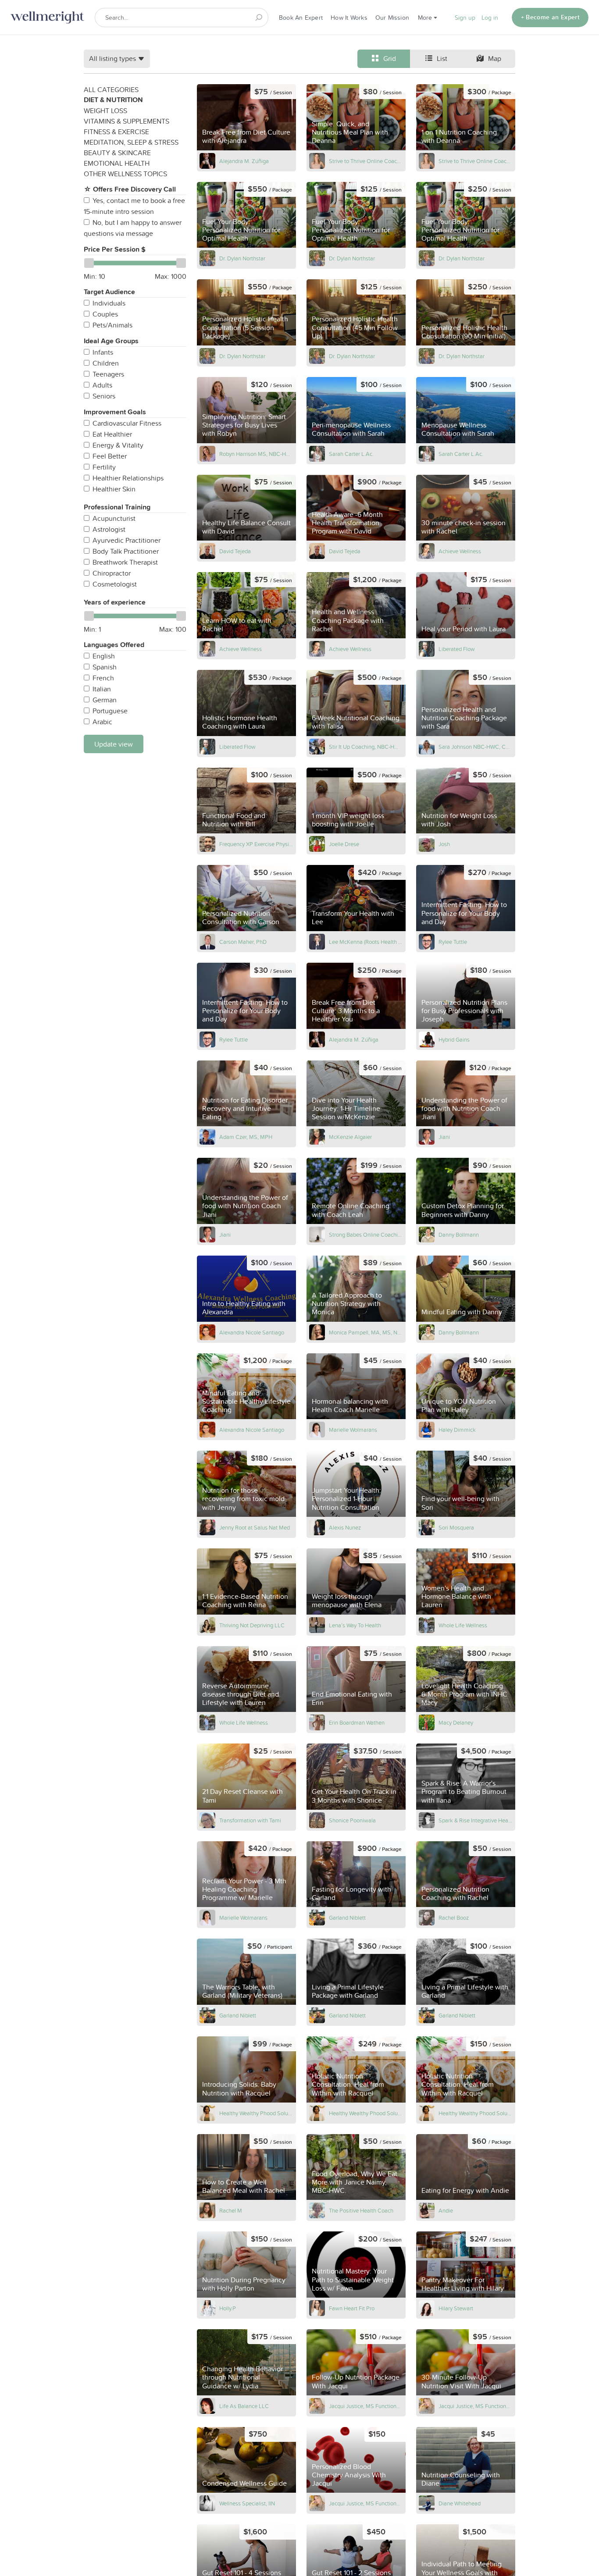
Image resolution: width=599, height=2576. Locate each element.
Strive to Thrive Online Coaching (366, 161)
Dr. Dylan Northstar (242, 258)
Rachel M (231, 2210)
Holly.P (228, 2308)
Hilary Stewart (456, 2308)
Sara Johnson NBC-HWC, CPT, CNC (476, 747)
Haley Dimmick (457, 1430)
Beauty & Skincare (117, 153)
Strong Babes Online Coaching (366, 1235)
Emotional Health (117, 163)
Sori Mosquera (456, 1527)
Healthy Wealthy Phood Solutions (256, 2113)
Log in (490, 18)
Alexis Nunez (345, 1527)
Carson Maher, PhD (243, 942)
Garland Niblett (347, 1918)
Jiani (444, 1137)
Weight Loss (105, 110)
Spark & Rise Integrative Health (476, 1820)
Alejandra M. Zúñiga (244, 161)
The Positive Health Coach (361, 2210)
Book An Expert (301, 18)
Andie (446, 2210)
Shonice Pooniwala (352, 1820)
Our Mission (392, 18)
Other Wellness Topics (125, 174)
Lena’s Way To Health (355, 1625)
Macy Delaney (456, 1722)
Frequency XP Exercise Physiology (256, 844)
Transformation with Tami (250, 1820)
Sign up (465, 18)
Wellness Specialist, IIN (247, 2503)
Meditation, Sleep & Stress (131, 142)
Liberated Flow (457, 649)
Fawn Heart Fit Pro (352, 2308)
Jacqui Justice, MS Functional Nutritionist (366, 2406)
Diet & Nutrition (113, 100)
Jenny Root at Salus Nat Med (255, 1527)
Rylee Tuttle (453, 942)
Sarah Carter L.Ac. (351, 454)
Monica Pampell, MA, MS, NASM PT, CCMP (366, 1332)
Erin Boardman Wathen (357, 1722)
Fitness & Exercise (116, 132)
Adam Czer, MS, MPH (246, 1137)
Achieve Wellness (460, 551)
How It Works (349, 18)
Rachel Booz (454, 1918)
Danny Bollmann (459, 1235)
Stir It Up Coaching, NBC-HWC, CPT (366, 747)
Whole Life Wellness (463, 1625)
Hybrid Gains (454, 1039)
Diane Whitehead (460, 2503)
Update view (114, 744)
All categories (111, 89)
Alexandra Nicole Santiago (252, 1332)
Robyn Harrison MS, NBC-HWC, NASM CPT (256, 454)
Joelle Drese (344, 844)
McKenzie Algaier (350, 1137)
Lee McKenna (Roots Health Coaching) (366, 942)
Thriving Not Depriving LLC (252, 1625)
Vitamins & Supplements (127, 121)
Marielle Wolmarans (353, 1430)
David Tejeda (235, 551)
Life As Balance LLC (244, 2406)
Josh (444, 844)
